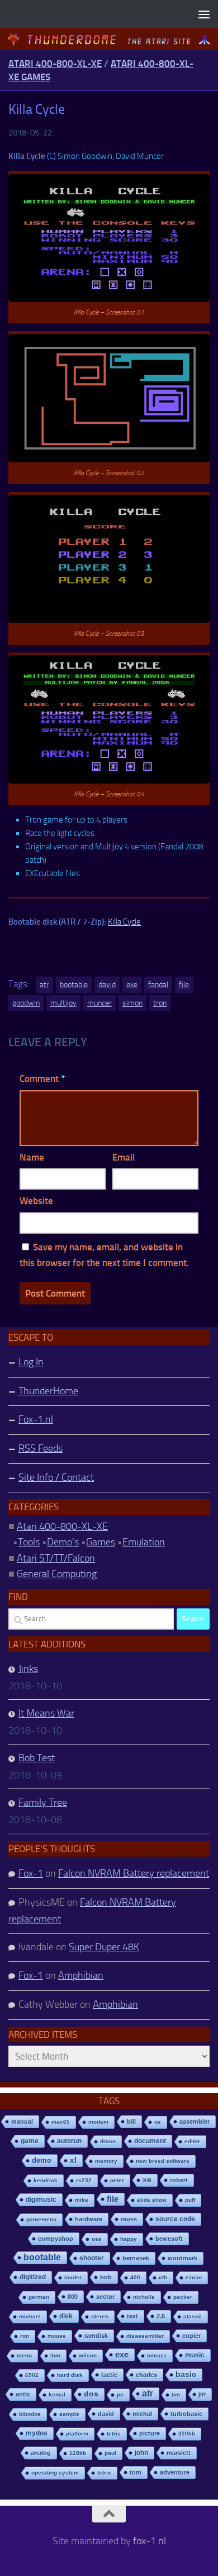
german (39, 2297)
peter (117, 2180)
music (195, 2355)
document (150, 2141)
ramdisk (96, 2336)
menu (24, 2355)
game (30, 2141)
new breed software (163, 2161)
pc (120, 2394)
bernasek (136, 2258)
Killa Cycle (124, 922)
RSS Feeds (41, 1448)
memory (106, 2161)
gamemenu (41, 2219)
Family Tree (43, 1802)
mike (82, 2200)
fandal (158, 985)
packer (183, 2297)
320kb (187, 2434)
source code (175, 2219)
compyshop (56, 2239)
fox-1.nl (150, 2541)
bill (131, 2121)
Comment (42, 1079)
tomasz (157, 2355)
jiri (202, 2394)
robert (179, 2180)
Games (101, 1542)
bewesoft (169, 2239)
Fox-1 (31, 1873)
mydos (37, 2433)
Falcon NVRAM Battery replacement (134, 1873)
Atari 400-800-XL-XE (55, 64)
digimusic (41, 2200)
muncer (99, 1003)
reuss (129, 2219)
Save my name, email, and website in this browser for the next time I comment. (104, 1255)
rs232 (84, 2180)
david (107, 985)
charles (146, 2375)
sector (105, 2297)
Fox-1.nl (36, 1419)
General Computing (57, 1574)
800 (73, 2297)
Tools (29, 1542)
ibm (55, 2355)
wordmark (183, 2258)
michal (142, 2414)
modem (98, 2122)
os (158, 2122)
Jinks (28, 1669)
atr (44, 985)
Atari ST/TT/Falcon (56, 1558)
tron (160, 1003)
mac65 (61, 2122)
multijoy (63, 1003)
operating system (55, 2473)
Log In (31, 1362)
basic (186, 2374)
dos (91, 2394)
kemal (57, 2394)
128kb (78, 2453)
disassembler (145, 2336)
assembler (195, 2121)
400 (135, 2277)
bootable (74, 985)
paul (110, 2453)
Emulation (144, 1542)
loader (73, 2277)
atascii (193, 2316)
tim (176, 2394)
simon (132, 1003)
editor (192, 2141)
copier (191, 2336)
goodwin (26, 1003)
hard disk (70, 2375)
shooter (92, 2258)
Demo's (63, 1542)
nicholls (144, 2297)
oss (97, 2239)
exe (132, 985)
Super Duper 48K (104, 1947)
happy (129, 2239)
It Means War (46, 1713)
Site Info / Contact (56, 1477)
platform (77, 2434)
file (184, 985)
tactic (109, 2375)
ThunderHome (48, 1391)
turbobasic (186, 2414)
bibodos (30, 2414)
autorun (69, 2141)
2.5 (161, 2316)
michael (30, 2316)
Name (32, 1157)
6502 (32, 2375)
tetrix (104, 2473)
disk (66, 2316)
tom (136, 2472)
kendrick (46, 2180)
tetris (114, 2434)
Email (124, 1157)
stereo (100, 2316)
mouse (57, 2336)
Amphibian (81, 1975)
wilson (88, 2355)
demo (42, 2160)
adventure (175, 2472)
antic (23, 2394)
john (141, 2452)
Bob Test (37, 1758)
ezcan (194, 2277)
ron (25, 2336)
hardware (89, 2219)
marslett (179, 2453)
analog (41, 2453)
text (132, 2316)
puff (190, 2200)
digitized (33, 2277)
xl (73, 2160)
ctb (163, 2277)
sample (69, 2414)
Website (36, 1201)
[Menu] (204, 14)
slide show (152, 2200)
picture (150, 2433)
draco (108, 2141)
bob (106, 2277)
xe (147, 2180)
